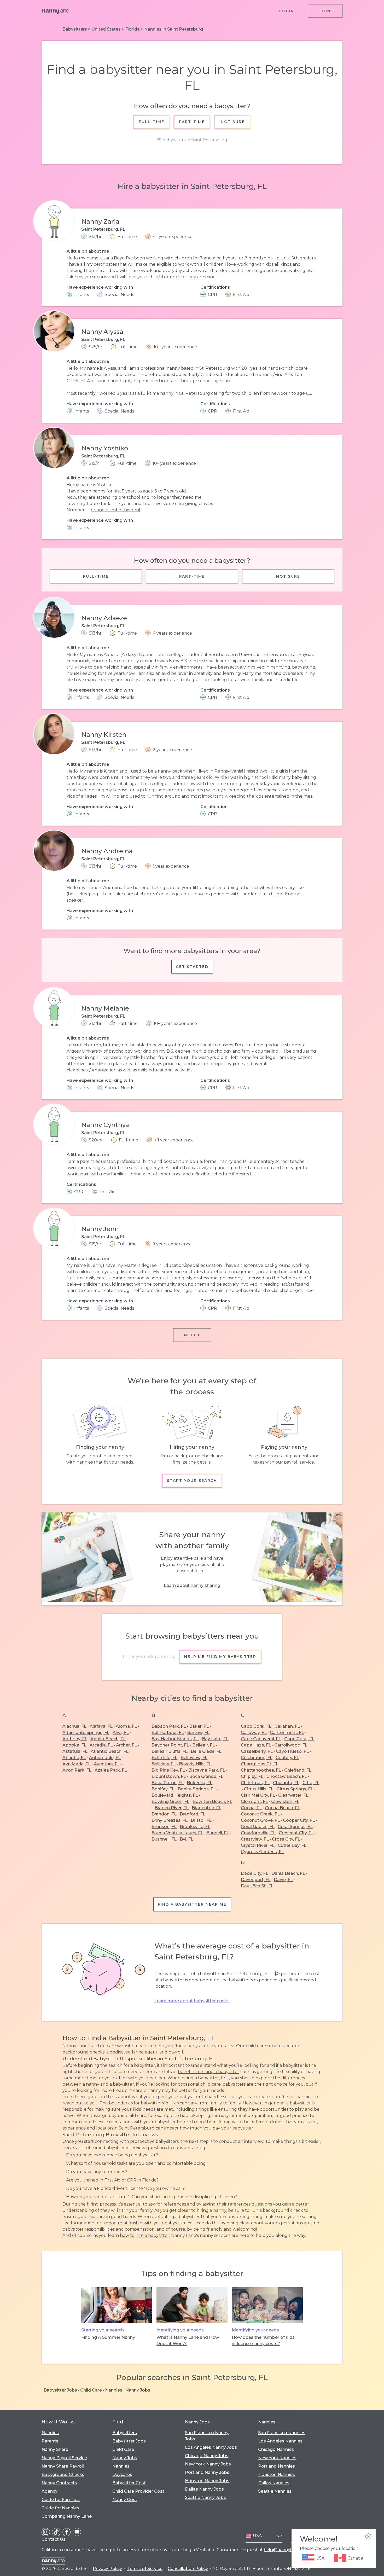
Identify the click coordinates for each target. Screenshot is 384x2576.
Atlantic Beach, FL (110, 1751)
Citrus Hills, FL (259, 1789)
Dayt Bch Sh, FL (257, 1886)
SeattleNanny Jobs (205, 2497)
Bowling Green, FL (170, 1802)
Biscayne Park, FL (207, 1770)
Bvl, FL (187, 1839)
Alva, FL (121, 1733)
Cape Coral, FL (299, 1739)
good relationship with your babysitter (146, 2223)
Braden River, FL (172, 1808)
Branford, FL (193, 1814)
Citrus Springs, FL (295, 1789)
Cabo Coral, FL (256, 1726)
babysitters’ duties (160, 2103)
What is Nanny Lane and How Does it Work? (188, 2340)
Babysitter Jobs (60, 2390)
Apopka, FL (74, 1745)
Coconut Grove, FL (260, 1820)
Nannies (114, 2390)
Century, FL (287, 1758)
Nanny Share (55, 2449)
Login (287, 11)
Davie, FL (283, 1880)
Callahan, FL (287, 1726)
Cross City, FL (286, 1839)
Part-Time (192, 122)
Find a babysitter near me (192, 1904)
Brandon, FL (164, 1814)
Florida (132, 29)
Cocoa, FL (251, 1808)
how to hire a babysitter (145, 2235)
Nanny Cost (125, 2500)
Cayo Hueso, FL (292, 1751)
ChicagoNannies (276, 2449)
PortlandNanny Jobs (207, 2472)
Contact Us (54, 2539)
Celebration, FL (257, 1758)
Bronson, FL (164, 1827)
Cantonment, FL (287, 1733)
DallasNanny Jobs (204, 2489)
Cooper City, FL (299, 1820)
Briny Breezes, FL (170, 1820)
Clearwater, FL (293, 1795)
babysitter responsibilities (89, 2229)
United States (106, 29)
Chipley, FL (252, 1776)
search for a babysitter (132, 2065)
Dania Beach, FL (288, 1873)
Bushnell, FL (164, 1839)
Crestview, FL (255, 1839)
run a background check (277, 2210)
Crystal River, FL (258, 1845)
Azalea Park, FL (111, 1770)
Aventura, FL (107, 1764)
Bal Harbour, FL (168, 1733)
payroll (176, 2052)
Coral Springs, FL (295, 1827)
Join (325, 11)
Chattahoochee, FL (261, 1770)
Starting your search (103, 2330)
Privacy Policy (107, 2569)
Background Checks (63, 2475)
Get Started (192, 967)
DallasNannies (274, 2483)
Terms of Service (145, 2569)
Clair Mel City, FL (258, 1795)
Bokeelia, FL (200, 1783)
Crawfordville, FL (258, 1833)
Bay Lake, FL (215, 1739)
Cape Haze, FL (256, 1745)
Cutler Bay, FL (292, 1845)
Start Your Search (192, 1481)
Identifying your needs (180, 2330)
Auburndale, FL (105, 1758)
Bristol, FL (201, 1820)
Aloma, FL (126, 1726)
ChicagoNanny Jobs (207, 2456)
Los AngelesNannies (280, 2441)
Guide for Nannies (60, 2508)
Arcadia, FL (101, 1745)
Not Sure (232, 122)
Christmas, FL (255, 1783)
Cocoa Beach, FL (283, 1808)
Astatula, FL (75, 1751)
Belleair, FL (204, 1745)
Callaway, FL (254, 1733)
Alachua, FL (74, 1726)
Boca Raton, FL (168, 1783)
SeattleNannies (275, 2491)
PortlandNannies (277, 2466)
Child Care (91, 2390)
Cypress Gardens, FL (262, 1852)
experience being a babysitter (125, 2155)
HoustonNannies (277, 2475)
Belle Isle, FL (164, 1758)
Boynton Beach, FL (212, 1802)
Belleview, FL (194, 1758)
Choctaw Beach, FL (287, 1776)
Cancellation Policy (188, 2569)
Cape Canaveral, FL (261, 1739)
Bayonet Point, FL (170, 1745)
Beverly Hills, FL (195, 1764)
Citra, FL (311, 1783)
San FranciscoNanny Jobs (207, 2436)
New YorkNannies (277, 2458)
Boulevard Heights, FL (175, 1795)
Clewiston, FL (285, 1802)
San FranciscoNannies (282, 2433)
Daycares (122, 2475)
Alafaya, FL (101, 1726)
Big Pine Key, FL (168, 1770)
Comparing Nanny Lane (67, 2516)
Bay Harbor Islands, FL (175, 1739)
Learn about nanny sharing (192, 1585)
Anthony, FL (75, 1739)
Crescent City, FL (296, 1833)
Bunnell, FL (218, 1833)
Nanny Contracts (59, 2483)
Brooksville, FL (195, 1827)
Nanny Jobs (138, 2390)
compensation (140, 2229)
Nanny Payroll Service (64, 2458)
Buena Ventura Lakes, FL (177, 1833)
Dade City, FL (255, 1873)
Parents (50, 2441)
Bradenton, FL (206, 1808)
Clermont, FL (254, 1802)
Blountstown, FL (169, 1776)
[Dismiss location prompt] (368, 2537)
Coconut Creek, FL (260, 1814)
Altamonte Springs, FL (86, 1733)
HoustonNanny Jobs (207, 2481)
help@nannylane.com (287, 2550)
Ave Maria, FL (77, 1764)
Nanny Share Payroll (63, 2466)
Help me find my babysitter (220, 1657)
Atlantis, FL (74, 1758)
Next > (192, 1335)
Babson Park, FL (169, 1726)
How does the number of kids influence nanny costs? (263, 2340)
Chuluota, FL (286, 1783)
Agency (50, 2491)
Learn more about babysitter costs (191, 2001)
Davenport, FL (256, 1880)
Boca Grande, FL (206, 1776)
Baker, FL (199, 1726)
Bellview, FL (164, 1764)
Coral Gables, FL (258, 1827)
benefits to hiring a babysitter (209, 2072)
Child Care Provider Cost (138, 2491)
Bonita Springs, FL (197, 1789)
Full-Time (152, 122)
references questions (250, 2204)
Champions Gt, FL (260, 1764)
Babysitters (75, 29)
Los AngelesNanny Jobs (211, 2447)
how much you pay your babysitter (217, 2128)
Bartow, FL (198, 1733)
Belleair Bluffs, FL (170, 1751)
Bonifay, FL (163, 1789)
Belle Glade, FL (206, 1751)
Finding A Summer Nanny (108, 2337)
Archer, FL (126, 1745)
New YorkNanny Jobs (208, 2464)
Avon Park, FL (77, 1770)
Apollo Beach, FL (108, 1739)
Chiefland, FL (298, 1770)
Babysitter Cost (129, 2483)
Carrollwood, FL (291, 1745)
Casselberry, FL (257, 1751)
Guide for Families (61, 2500)
